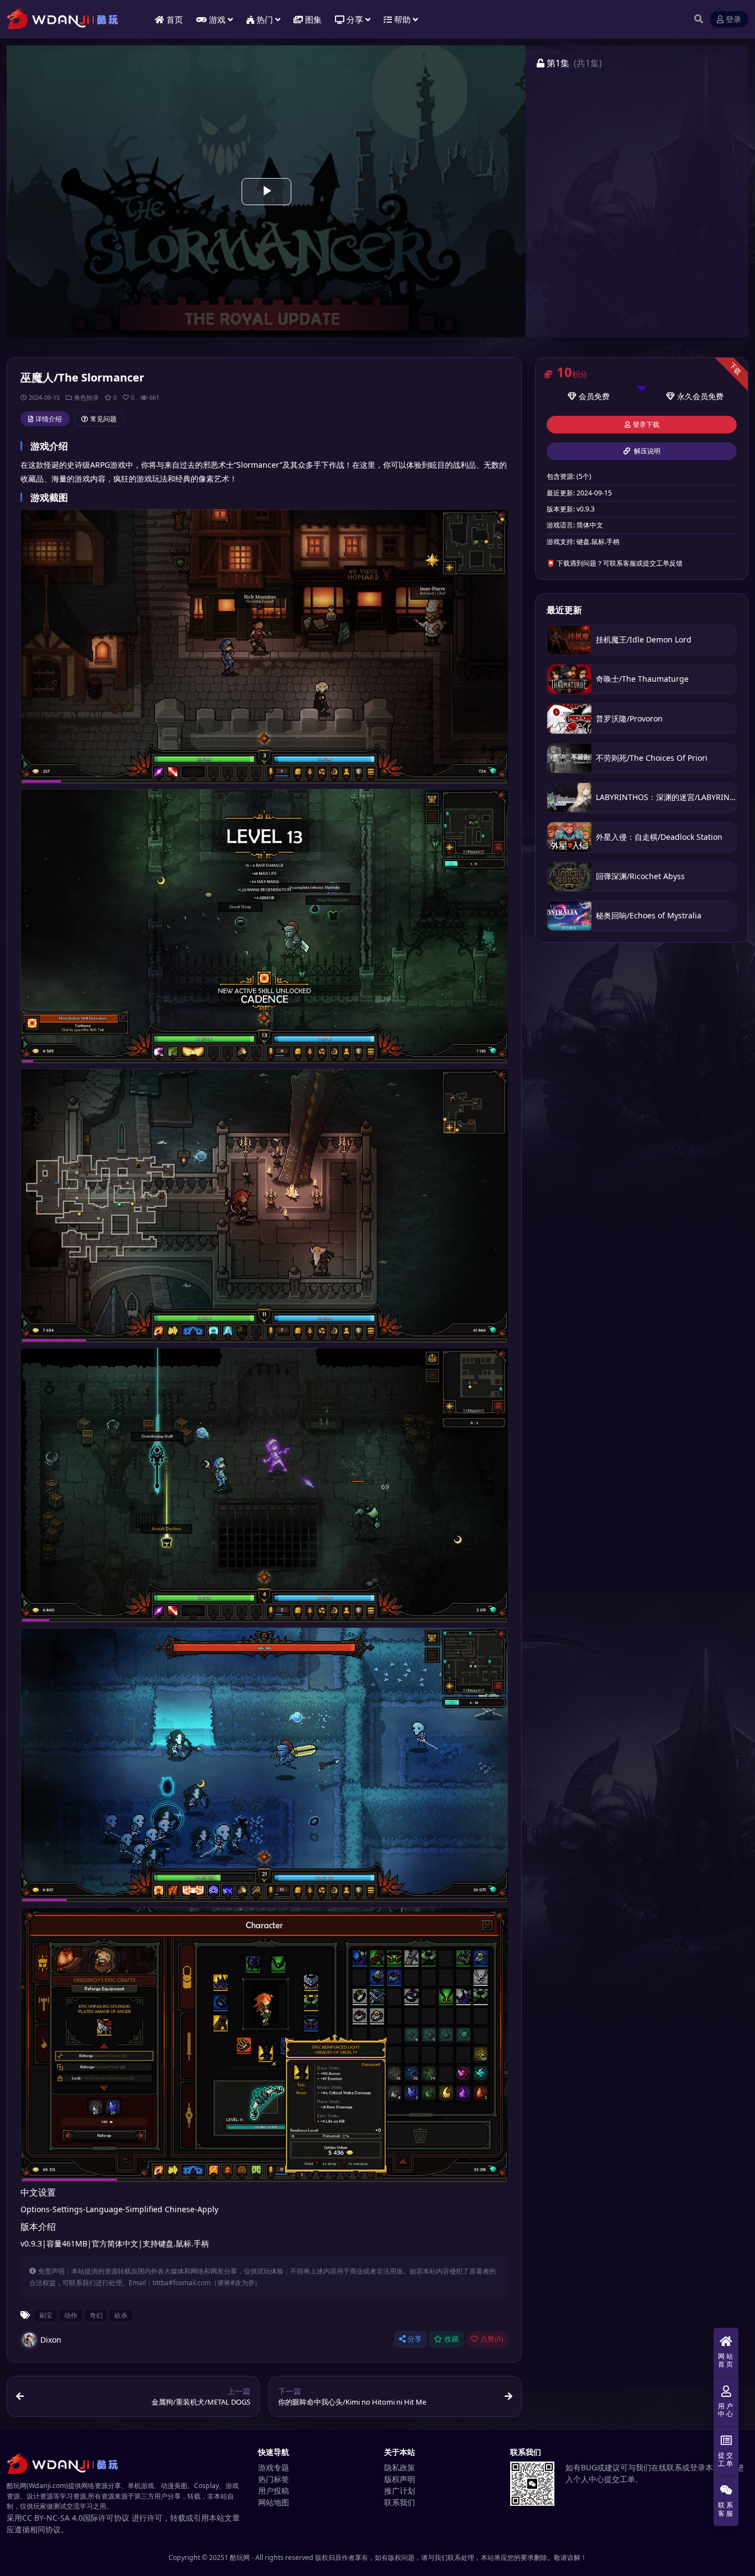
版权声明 (400, 2479)
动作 (71, 2315)
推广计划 (400, 2491)
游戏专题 (274, 2467)
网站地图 (274, 2502)
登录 (733, 20)
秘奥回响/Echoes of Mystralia (649, 915)
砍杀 (121, 2315)
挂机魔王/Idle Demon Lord (644, 639)
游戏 (217, 19)
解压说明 (646, 451)
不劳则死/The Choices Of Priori (652, 758)
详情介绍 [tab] (49, 419)
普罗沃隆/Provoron (629, 719)
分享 (415, 2339)
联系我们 (400, 2502)
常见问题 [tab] (103, 419)
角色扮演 (86, 397)
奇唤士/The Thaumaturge (642, 679)
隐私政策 (400, 2467)
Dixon (51, 2340)
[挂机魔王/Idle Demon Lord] (569, 640)
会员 (586, 396)
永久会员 (693, 396)
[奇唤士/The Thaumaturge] (569, 679)
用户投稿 (274, 2491)
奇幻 (96, 2315)
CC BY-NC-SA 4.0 (53, 2518)
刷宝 (46, 2315)
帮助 (402, 19)
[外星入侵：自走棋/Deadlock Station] (569, 837)
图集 (313, 19)
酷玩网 (240, 2557)
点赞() (492, 2339)
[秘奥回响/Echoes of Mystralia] (569, 916)
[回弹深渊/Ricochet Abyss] (569, 877)
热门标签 (274, 2479)
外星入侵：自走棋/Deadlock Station (659, 837)
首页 (175, 19)
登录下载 (646, 425)
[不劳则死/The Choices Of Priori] (569, 758)
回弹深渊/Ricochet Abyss (640, 876)
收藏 (452, 2339)
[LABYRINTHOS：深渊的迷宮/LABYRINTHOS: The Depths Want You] (569, 798)
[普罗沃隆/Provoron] (569, 719)
